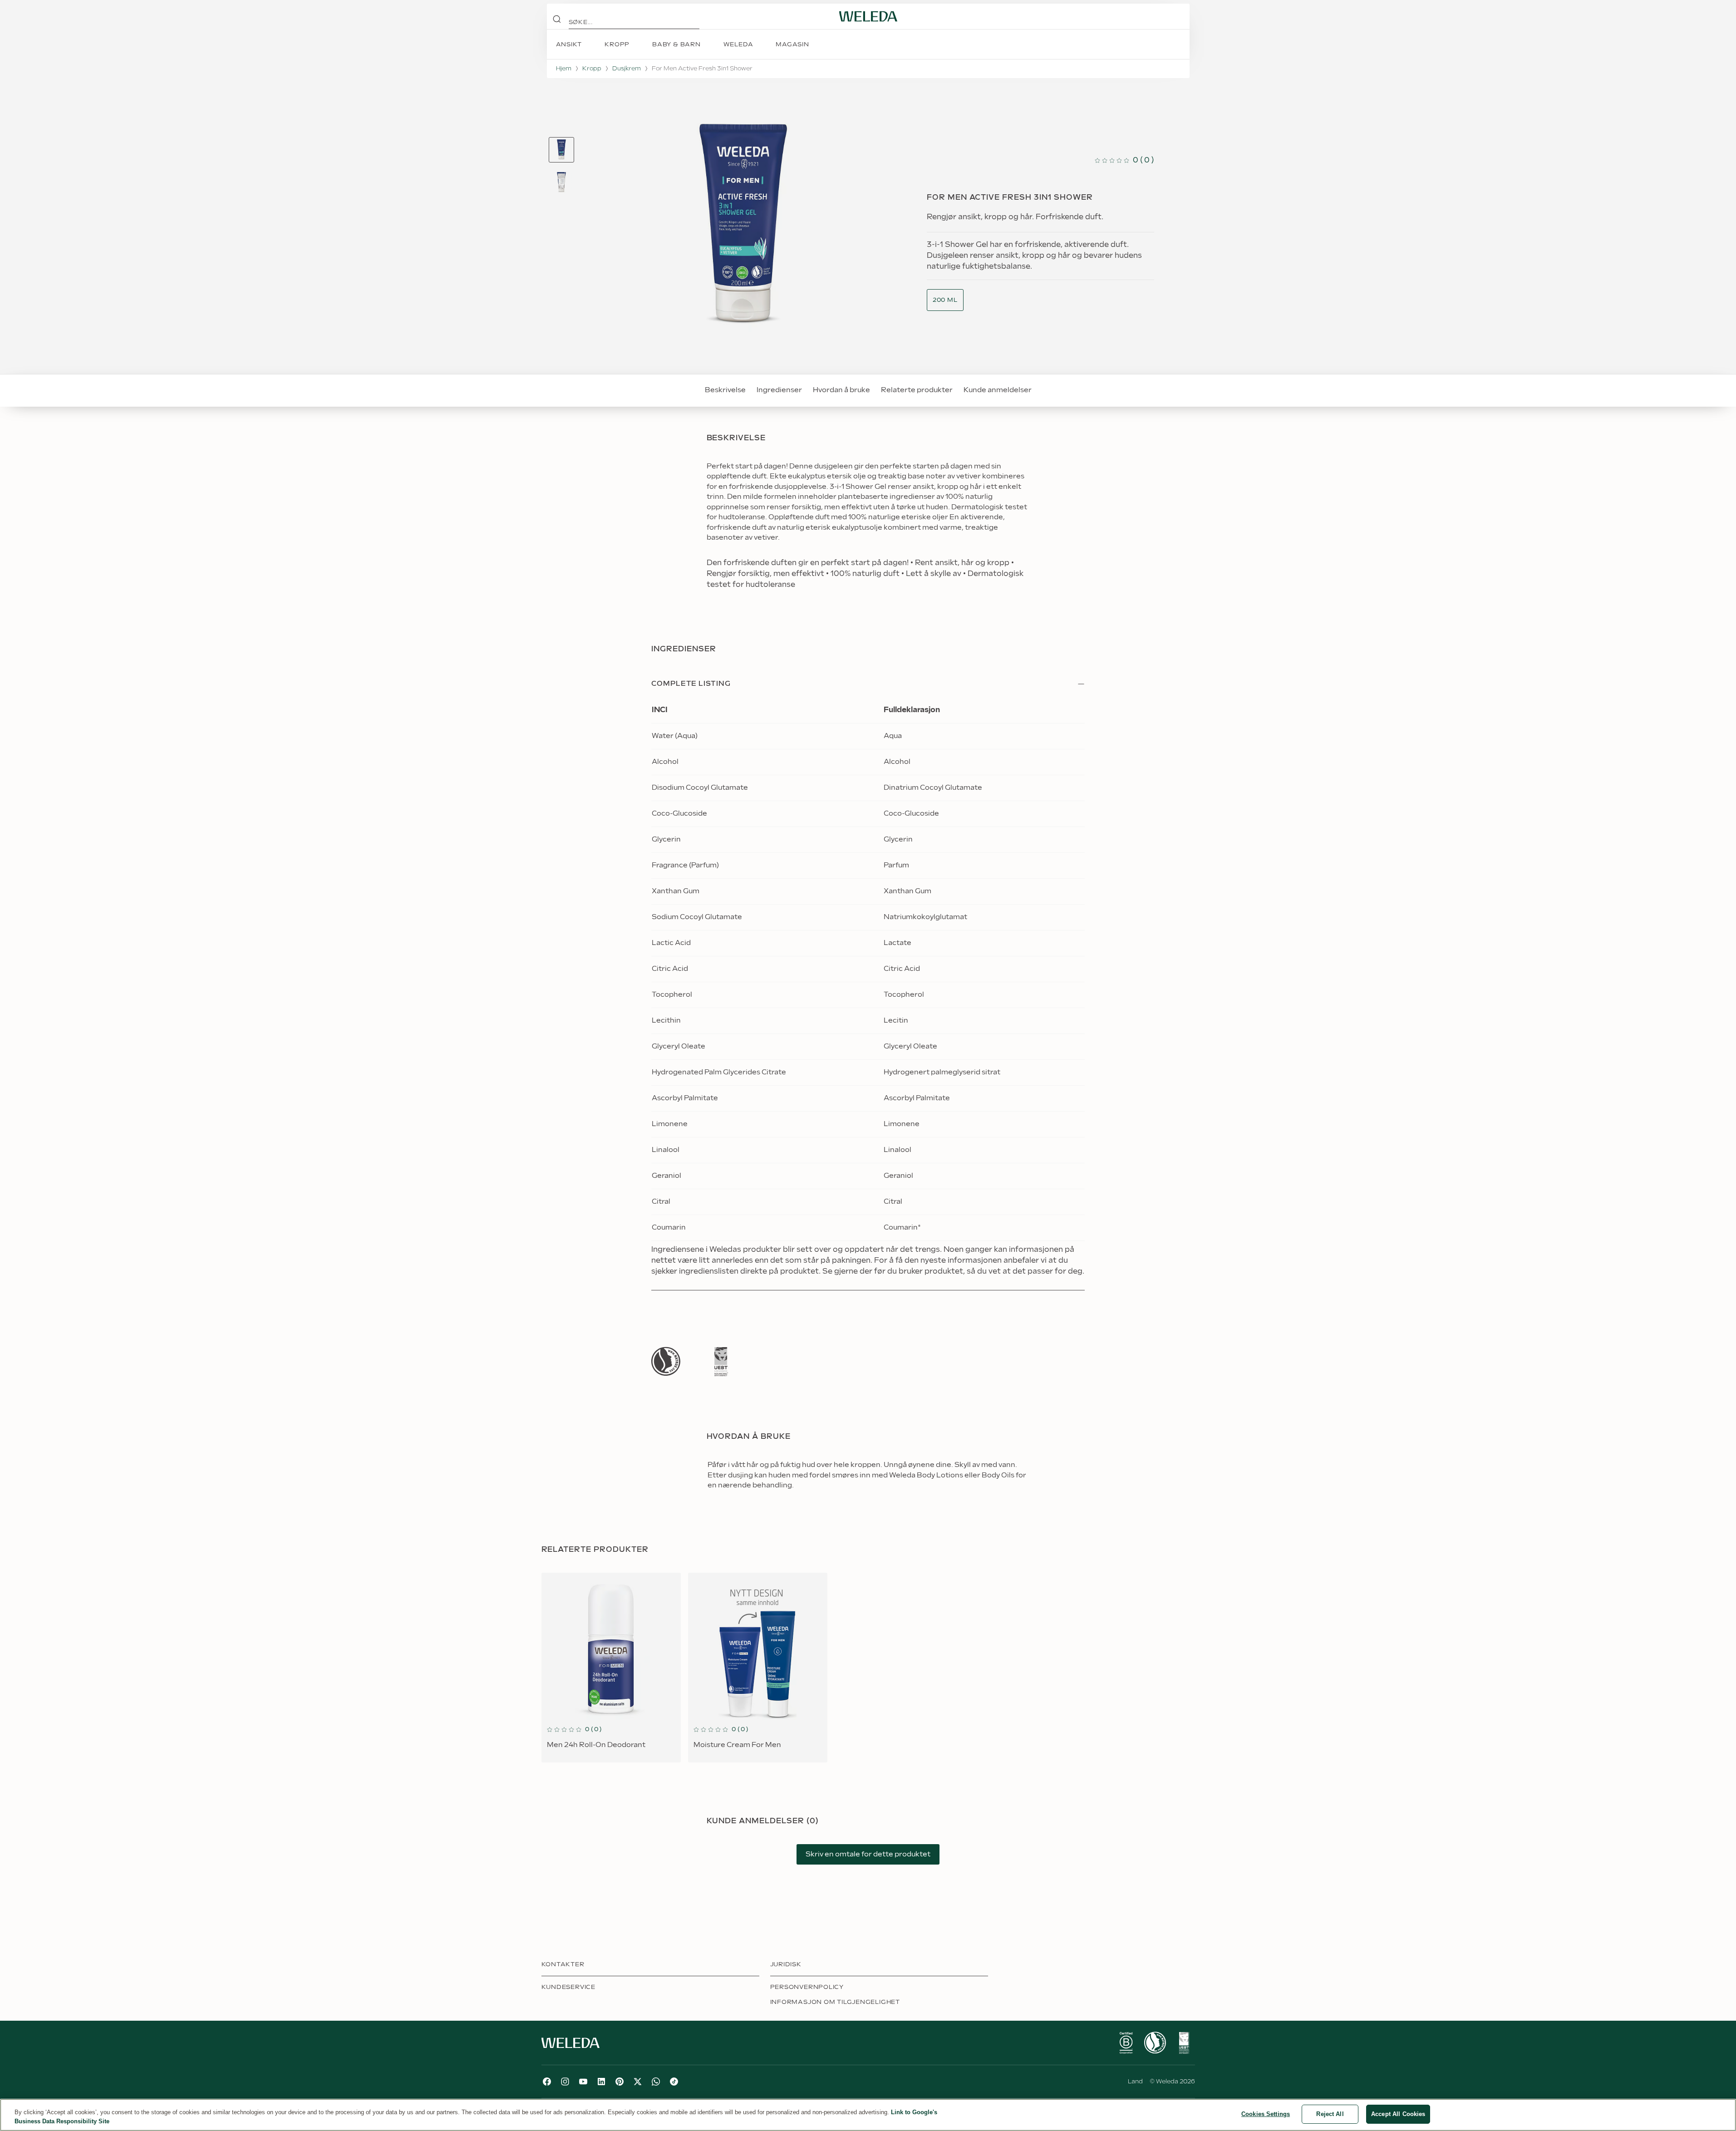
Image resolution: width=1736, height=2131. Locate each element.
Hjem (564, 69)
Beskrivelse (725, 390)
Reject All (1330, 2114)
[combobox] (945, 300)
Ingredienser (779, 390)
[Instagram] (565, 2082)
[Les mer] (666, 1361)
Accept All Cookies (1398, 2114)
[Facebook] (547, 2082)
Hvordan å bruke (841, 390)
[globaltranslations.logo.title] (868, 16)
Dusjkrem (627, 69)
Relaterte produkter (917, 390)
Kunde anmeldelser (998, 390)
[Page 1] (561, 150)
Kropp (592, 69)
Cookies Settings (1266, 2114)
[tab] (561, 150)
